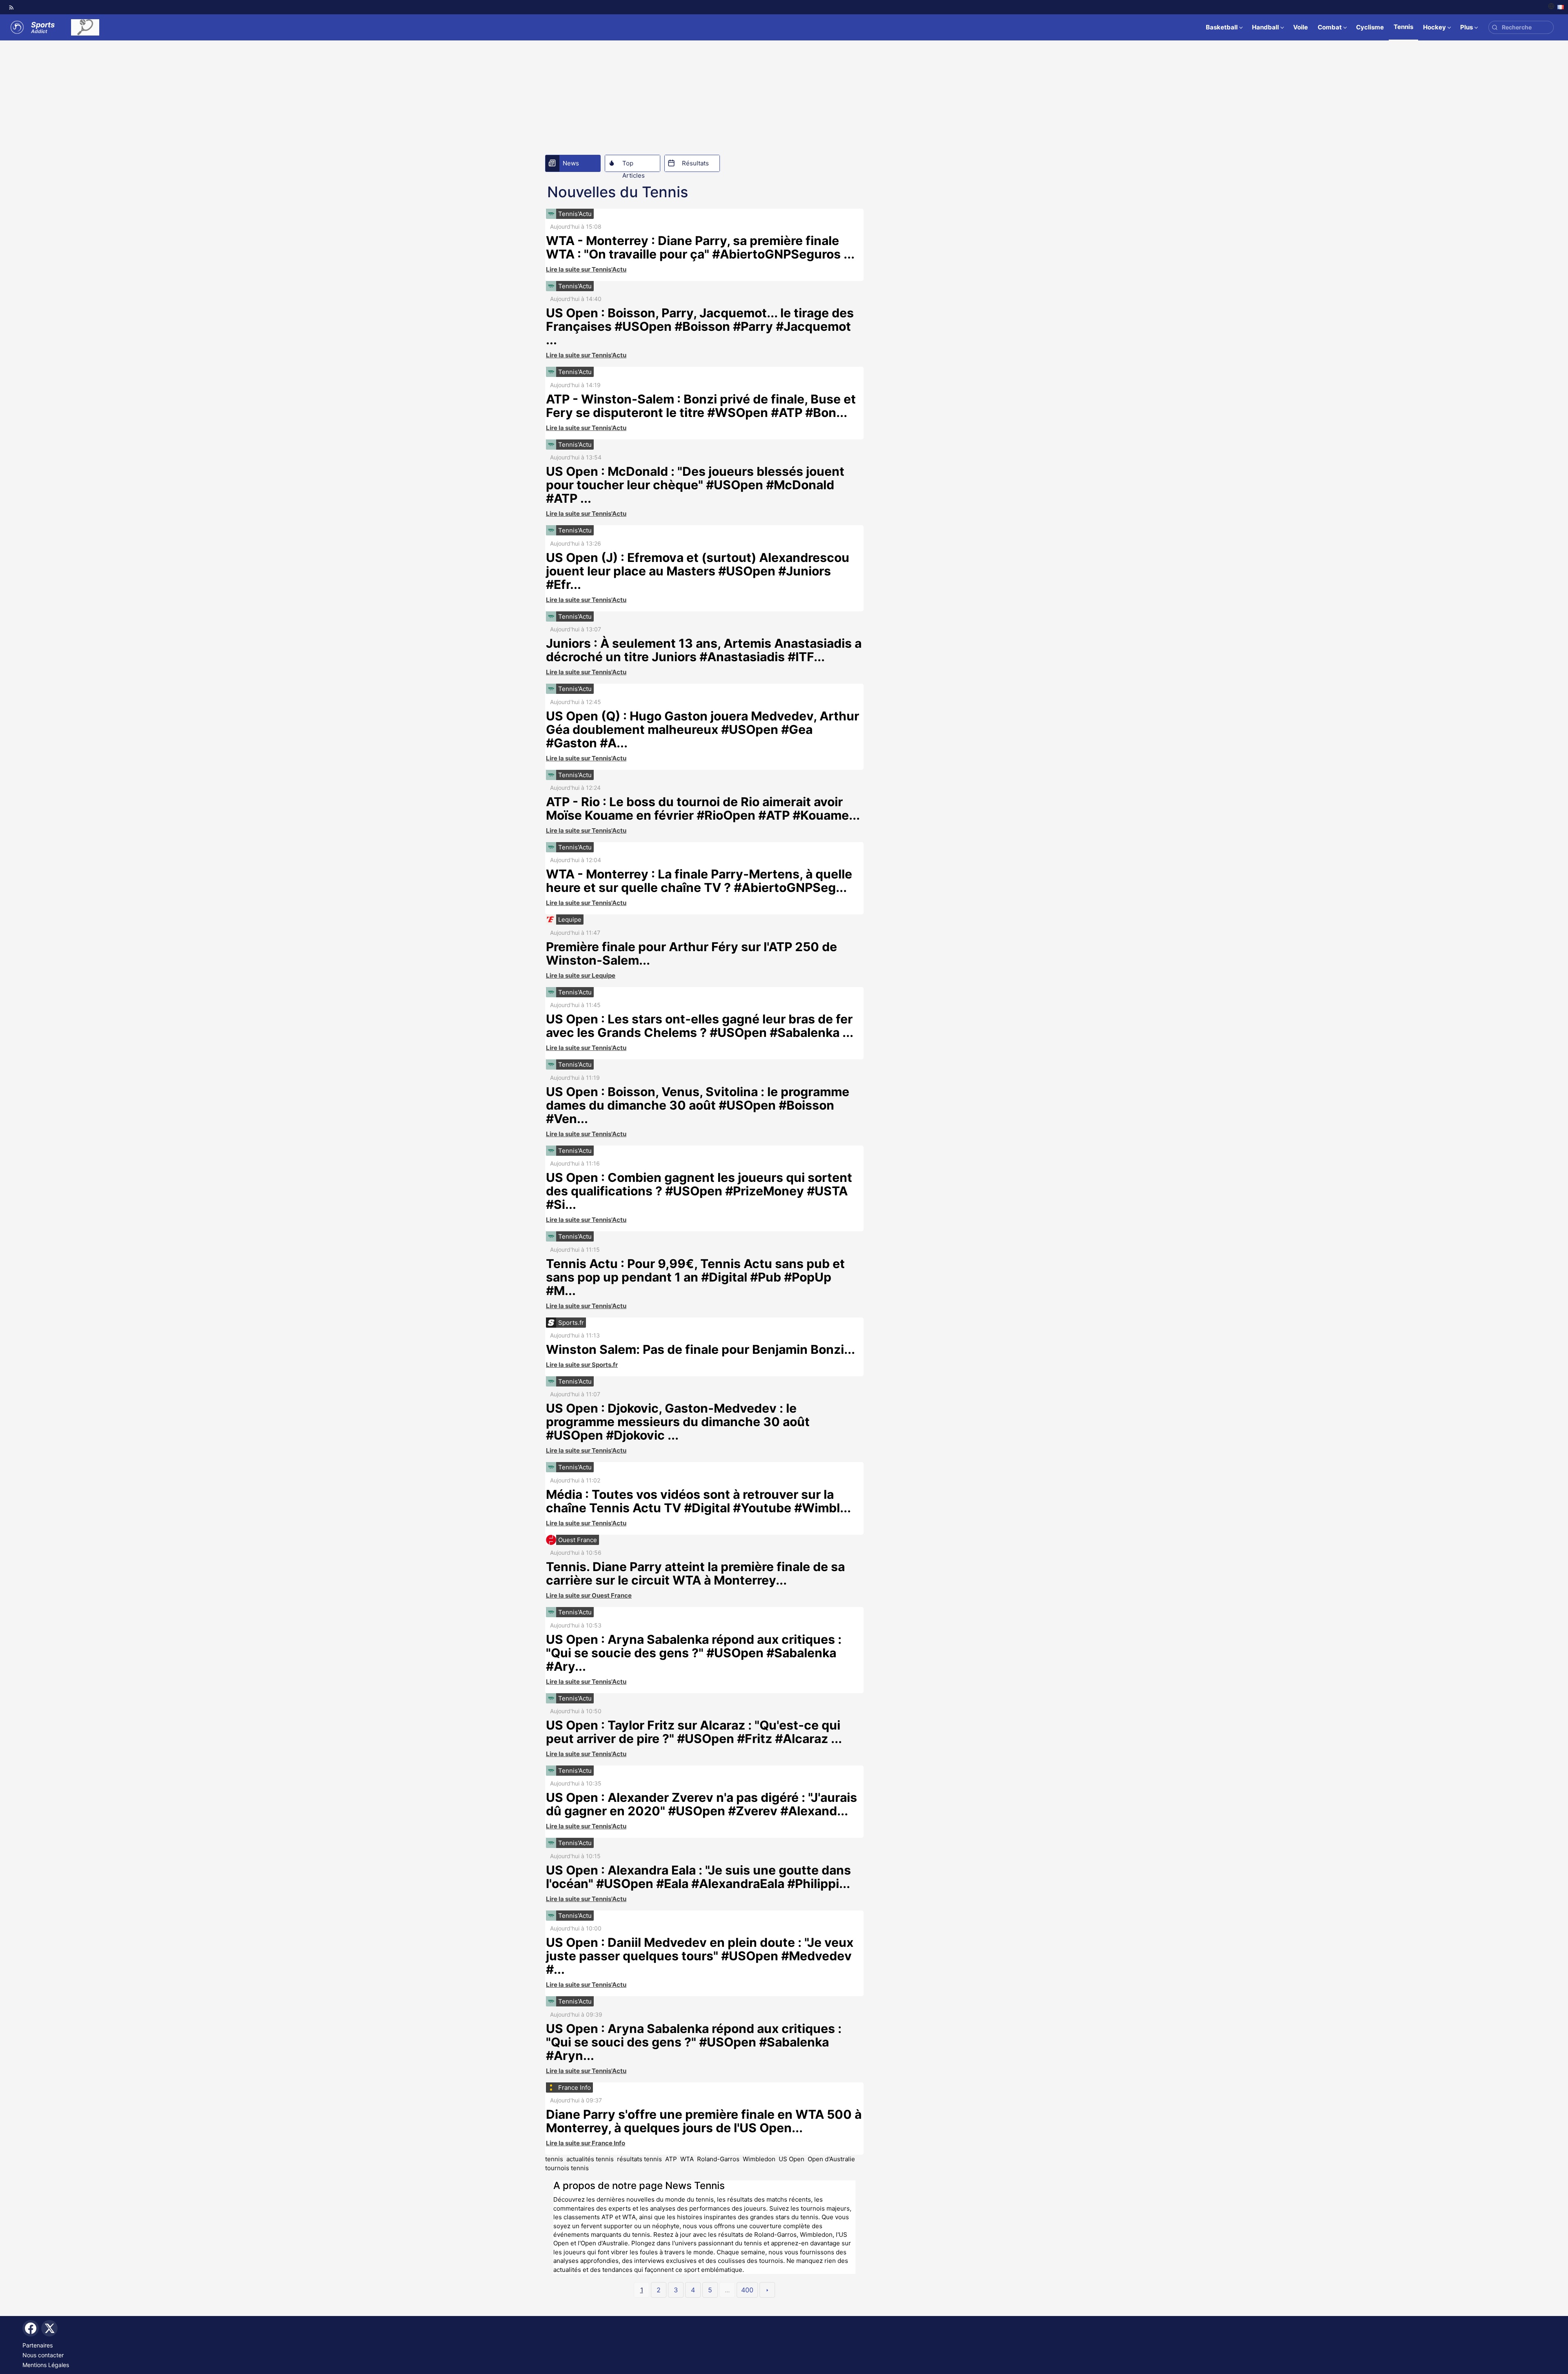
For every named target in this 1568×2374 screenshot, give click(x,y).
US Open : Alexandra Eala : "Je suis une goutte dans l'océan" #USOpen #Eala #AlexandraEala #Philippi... (698, 1877)
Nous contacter (43, 2355)
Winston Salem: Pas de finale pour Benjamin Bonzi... (700, 1349)
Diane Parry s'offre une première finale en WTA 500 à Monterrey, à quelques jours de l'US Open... (704, 2121)
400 (747, 2290)
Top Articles (634, 165)
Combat (1330, 27)
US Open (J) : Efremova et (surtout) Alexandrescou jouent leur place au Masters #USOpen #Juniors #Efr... (698, 571)
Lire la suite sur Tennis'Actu (586, 269)
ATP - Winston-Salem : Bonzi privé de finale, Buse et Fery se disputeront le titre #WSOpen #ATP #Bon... (701, 406)
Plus (1467, 27)
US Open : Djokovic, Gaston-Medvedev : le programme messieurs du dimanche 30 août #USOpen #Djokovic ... (678, 1422)
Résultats (695, 163)
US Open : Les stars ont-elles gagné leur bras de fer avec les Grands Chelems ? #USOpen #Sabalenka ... (700, 1026)
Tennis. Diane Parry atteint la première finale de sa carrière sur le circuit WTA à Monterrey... (695, 1573)
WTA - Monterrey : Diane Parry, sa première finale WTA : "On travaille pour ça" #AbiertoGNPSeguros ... (700, 247)
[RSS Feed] (11, 7)
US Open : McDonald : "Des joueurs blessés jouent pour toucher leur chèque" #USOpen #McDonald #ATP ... (695, 485)
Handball (1265, 27)
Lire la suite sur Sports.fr (582, 1365)
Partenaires (38, 2345)
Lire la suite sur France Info (586, 2143)
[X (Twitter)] (49, 2328)
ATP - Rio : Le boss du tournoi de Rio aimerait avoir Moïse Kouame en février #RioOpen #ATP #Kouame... (703, 808)
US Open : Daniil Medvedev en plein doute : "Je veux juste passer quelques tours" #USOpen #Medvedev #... (700, 1956)
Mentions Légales (46, 2365)
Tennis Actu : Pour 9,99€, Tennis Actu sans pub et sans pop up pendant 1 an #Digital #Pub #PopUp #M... (695, 1277)
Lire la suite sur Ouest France (589, 1595)
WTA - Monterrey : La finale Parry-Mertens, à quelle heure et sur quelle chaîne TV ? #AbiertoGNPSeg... (699, 881)
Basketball (1222, 27)
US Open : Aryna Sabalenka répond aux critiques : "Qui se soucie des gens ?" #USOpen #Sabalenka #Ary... (694, 1653)
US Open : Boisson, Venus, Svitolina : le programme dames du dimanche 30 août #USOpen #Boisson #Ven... (698, 1105)
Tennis (1403, 27)
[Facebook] (31, 2328)
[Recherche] (1495, 28)
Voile (1301, 27)
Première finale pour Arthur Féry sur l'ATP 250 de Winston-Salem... (692, 953)
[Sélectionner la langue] (1556, 7)
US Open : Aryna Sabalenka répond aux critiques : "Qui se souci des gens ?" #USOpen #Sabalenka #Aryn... (694, 2042)
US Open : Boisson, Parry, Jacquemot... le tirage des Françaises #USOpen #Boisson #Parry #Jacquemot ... (700, 326)
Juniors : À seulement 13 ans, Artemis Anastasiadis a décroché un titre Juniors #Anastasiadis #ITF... (704, 650)
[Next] (767, 2290)
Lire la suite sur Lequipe (581, 975)
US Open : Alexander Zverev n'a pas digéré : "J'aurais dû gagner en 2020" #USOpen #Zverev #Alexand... (702, 1804)
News (571, 163)
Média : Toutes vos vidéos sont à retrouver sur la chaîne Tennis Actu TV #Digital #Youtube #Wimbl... (698, 1501)
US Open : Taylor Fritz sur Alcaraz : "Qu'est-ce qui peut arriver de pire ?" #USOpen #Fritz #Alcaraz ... (694, 1732)
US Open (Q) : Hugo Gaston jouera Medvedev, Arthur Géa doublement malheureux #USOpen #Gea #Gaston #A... (703, 729)
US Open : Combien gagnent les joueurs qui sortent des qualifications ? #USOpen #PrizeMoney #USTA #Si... (699, 1191)
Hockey (1434, 27)
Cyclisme (1370, 27)
